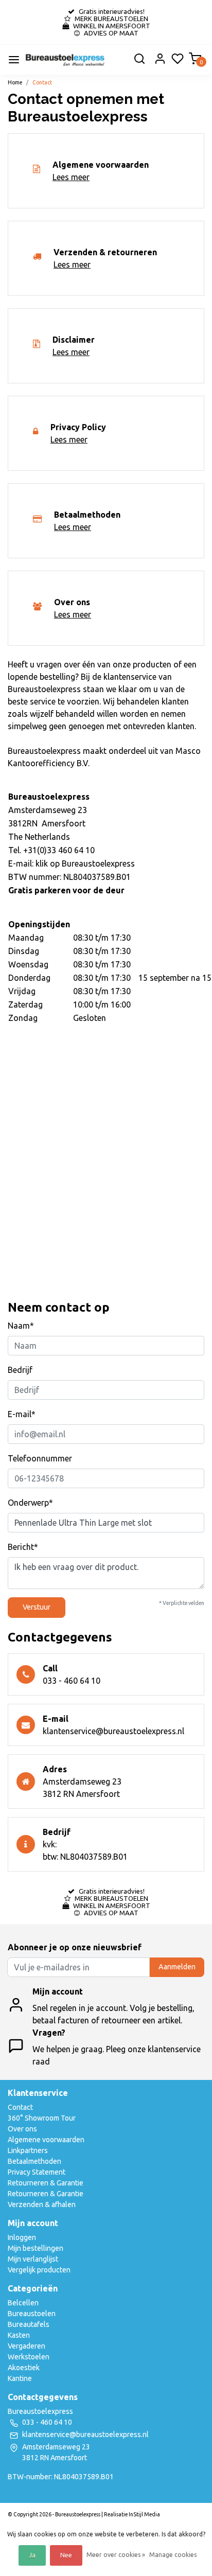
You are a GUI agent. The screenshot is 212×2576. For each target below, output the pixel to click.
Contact (42, 82)
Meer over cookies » (116, 2555)
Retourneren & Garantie (46, 2183)
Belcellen (23, 2303)
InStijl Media (144, 2514)
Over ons (22, 2129)
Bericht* (23, 1547)
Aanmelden (177, 1967)
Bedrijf (20, 1370)
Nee (66, 2555)
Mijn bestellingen (36, 2248)
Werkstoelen (29, 2357)
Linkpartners (28, 2150)
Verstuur (37, 1607)
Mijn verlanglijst (33, 2259)
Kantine (20, 2378)
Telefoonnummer (40, 1458)
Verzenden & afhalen (42, 2204)
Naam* (21, 1326)
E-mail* (22, 1414)
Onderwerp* (30, 1503)
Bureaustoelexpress (98, 863)
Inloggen (22, 2237)
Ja (32, 2555)
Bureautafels (29, 2324)
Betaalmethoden (34, 2161)
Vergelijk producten (39, 2270)
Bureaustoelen (32, 2314)
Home (15, 82)
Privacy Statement (37, 2172)
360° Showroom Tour (42, 2118)
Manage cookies (173, 2555)
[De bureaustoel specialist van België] (65, 60)
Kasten (19, 2335)
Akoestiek (24, 2368)
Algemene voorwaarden (46, 2140)
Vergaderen (26, 2346)
